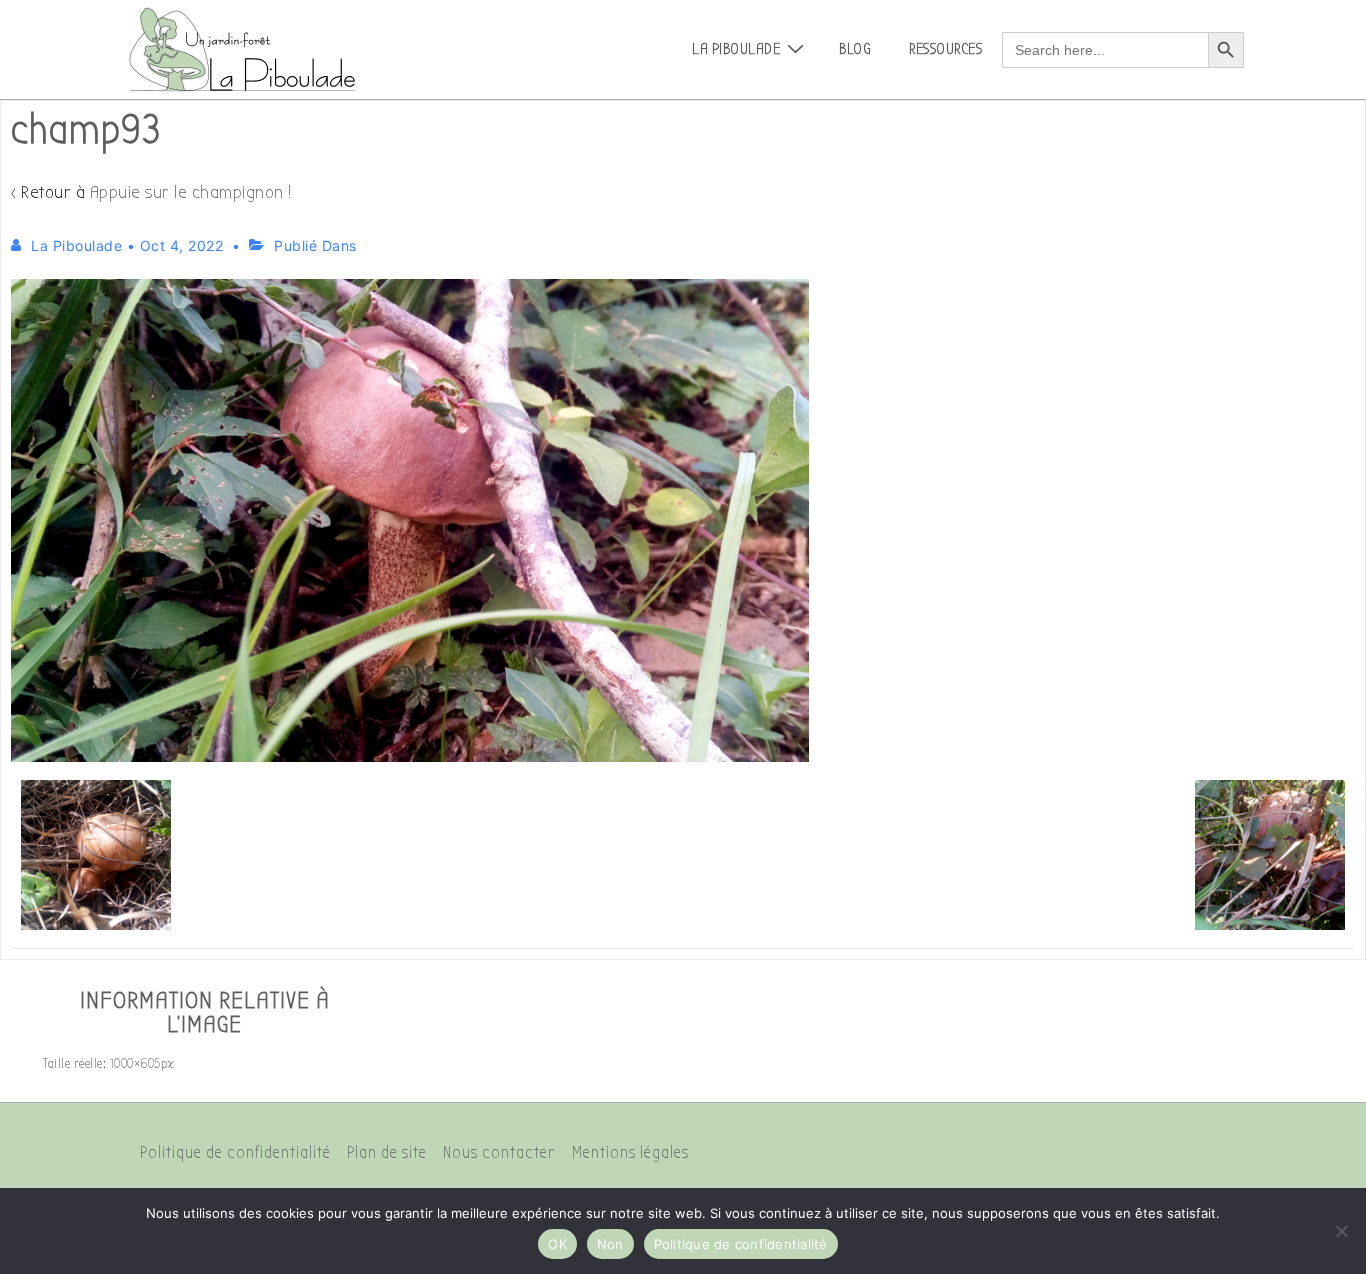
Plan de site (387, 1152)
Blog (855, 49)
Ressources (945, 49)
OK (557, 1244)
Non (610, 1244)
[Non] (1341, 1231)
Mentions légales (630, 1152)
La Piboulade (736, 49)
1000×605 (135, 1063)
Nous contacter (499, 1152)
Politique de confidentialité (235, 1152)
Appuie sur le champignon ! (191, 192)
